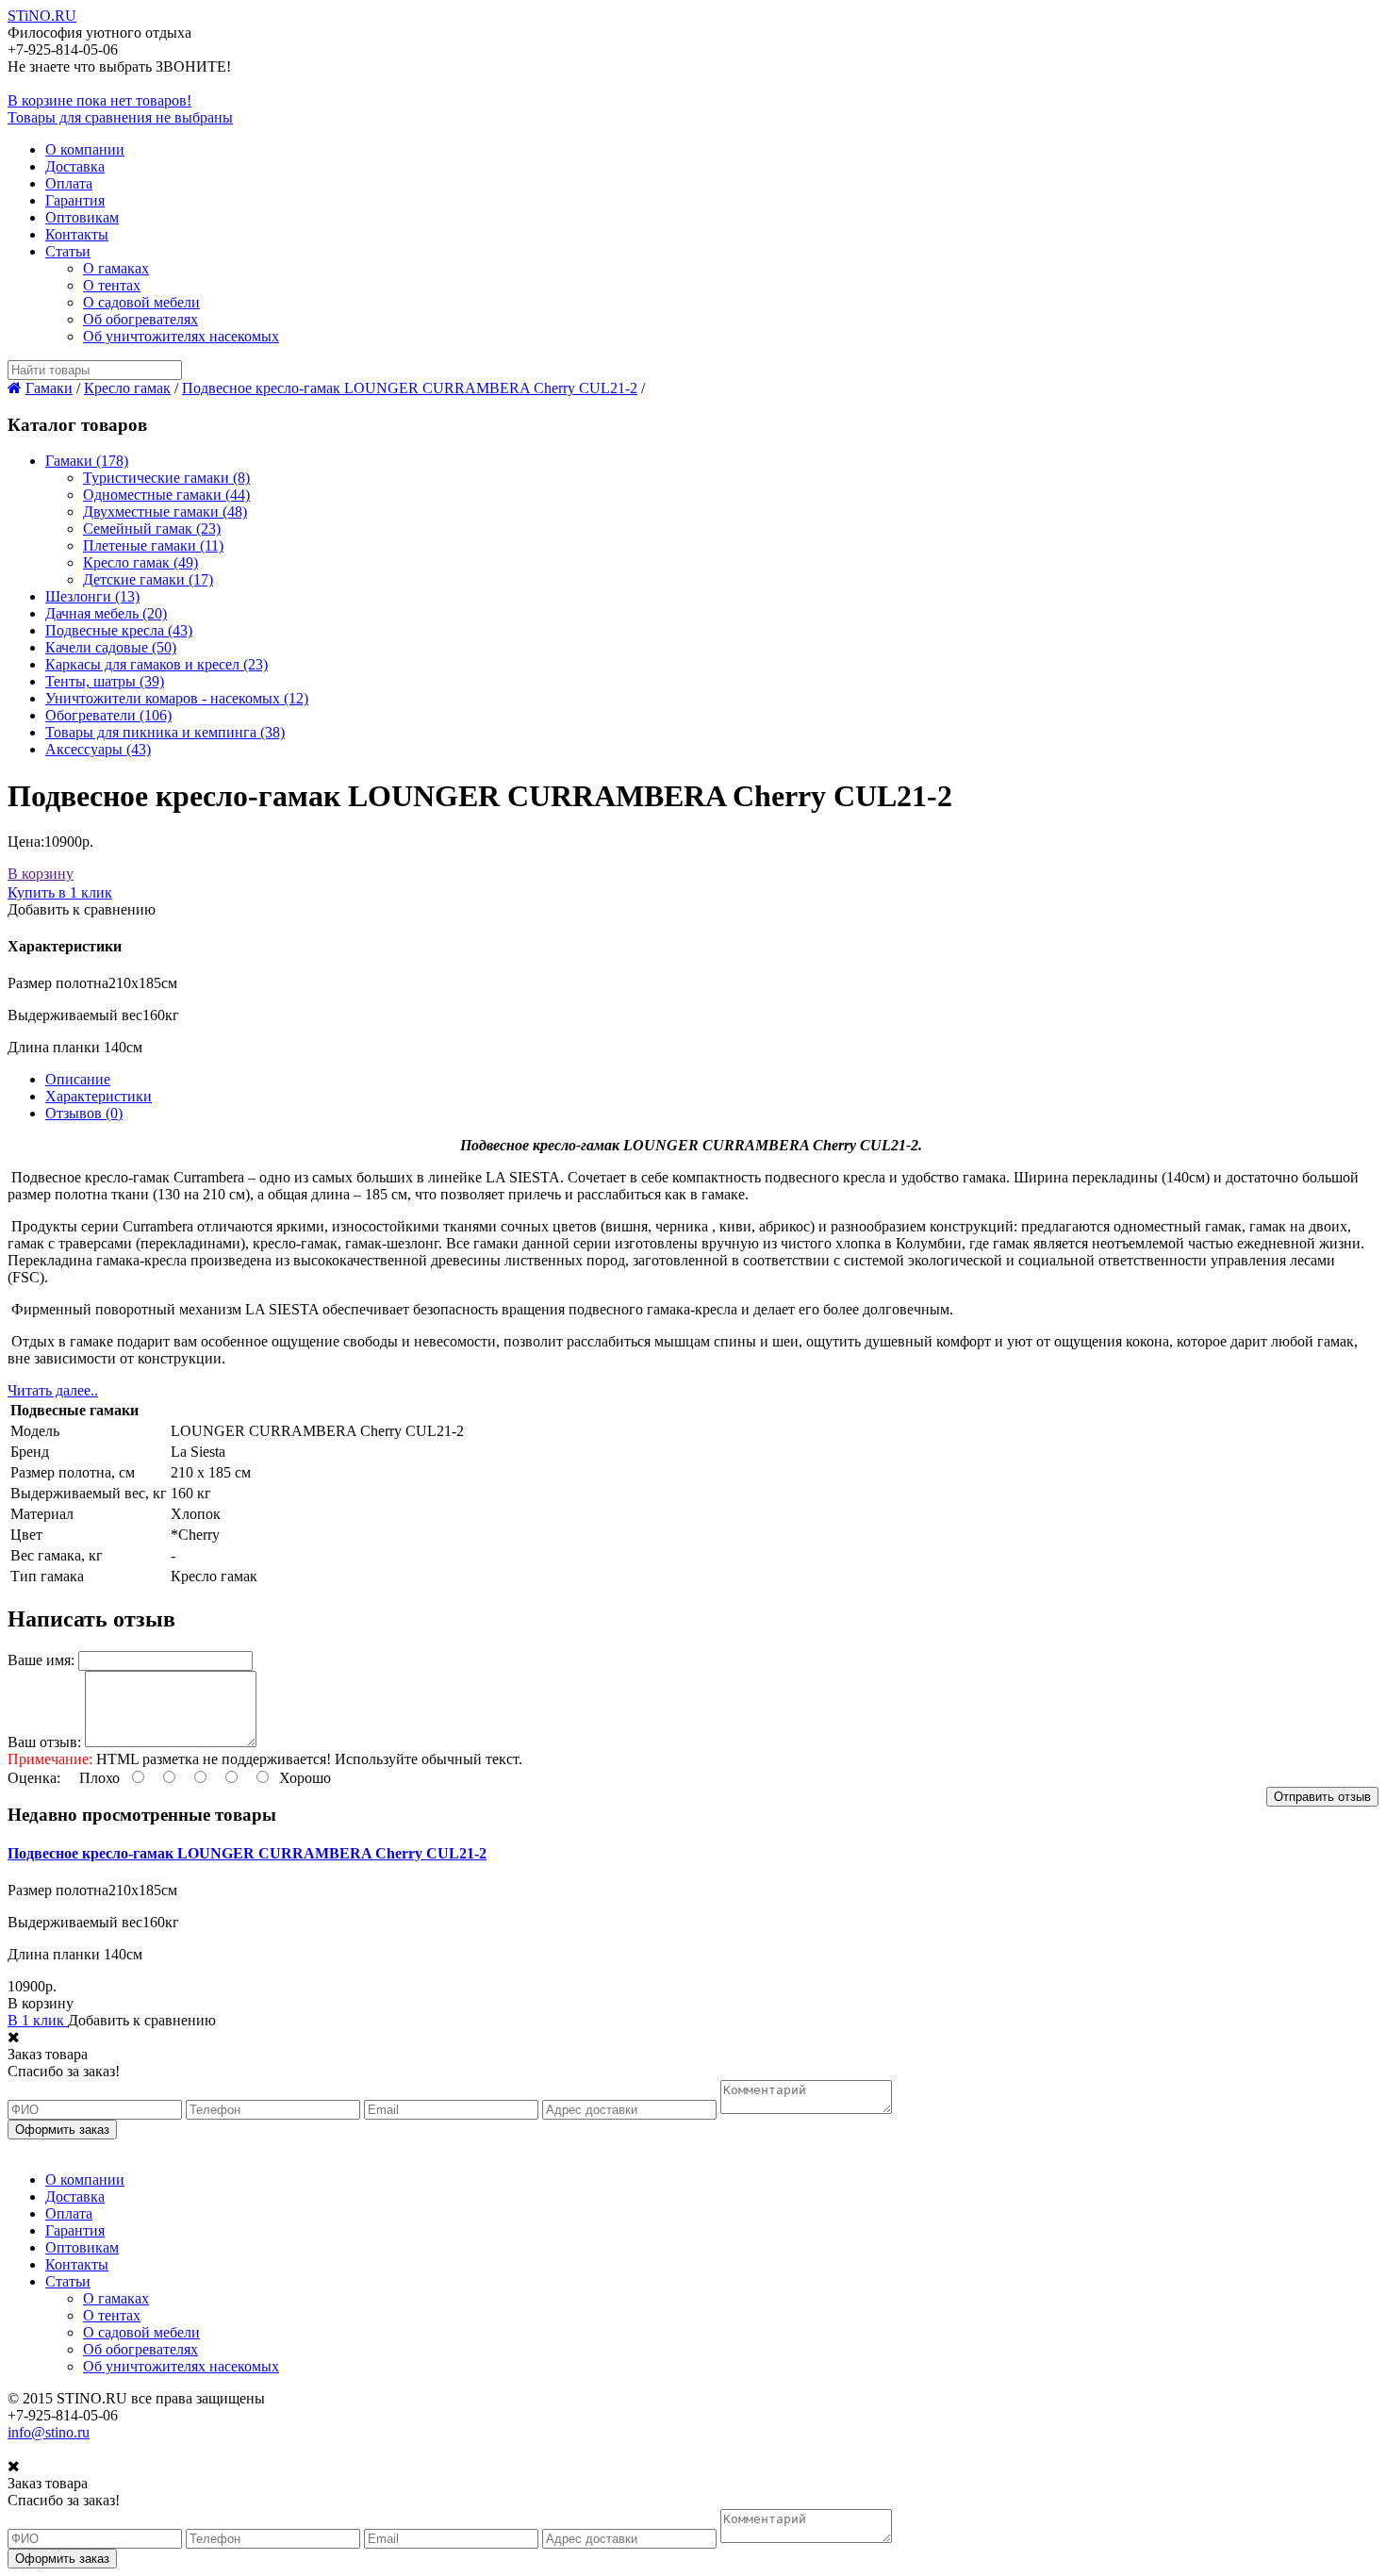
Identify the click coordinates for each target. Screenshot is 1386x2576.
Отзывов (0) (84, 1113)
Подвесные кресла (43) (119, 630)
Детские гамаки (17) (148, 579)
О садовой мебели (141, 302)
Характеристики (99, 1096)
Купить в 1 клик (60, 892)
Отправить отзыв (1322, 1797)
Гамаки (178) (87, 461)
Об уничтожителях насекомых (181, 336)
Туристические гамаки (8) (166, 478)
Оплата (69, 183)
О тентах (112, 285)
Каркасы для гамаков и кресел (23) (157, 664)
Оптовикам (82, 217)
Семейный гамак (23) (152, 528)
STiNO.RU (42, 16)
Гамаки (49, 388)
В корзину (41, 874)
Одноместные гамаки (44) (166, 495)
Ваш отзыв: (44, 1742)
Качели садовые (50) (111, 647)
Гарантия (75, 200)
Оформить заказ (62, 2130)
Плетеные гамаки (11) (153, 545)
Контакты (77, 234)
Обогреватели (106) (108, 715)
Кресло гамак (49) (140, 562)
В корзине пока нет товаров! (99, 100)
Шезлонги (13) (92, 596)
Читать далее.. (53, 1390)
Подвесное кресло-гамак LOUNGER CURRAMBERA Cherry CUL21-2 (410, 388)
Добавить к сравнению (82, 909)
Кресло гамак (127, 388)
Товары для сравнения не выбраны (120, 117)
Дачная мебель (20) (106, 613)
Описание (78, 1079)
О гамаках (116, 268)
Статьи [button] (68, 251)
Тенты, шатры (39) (105, 681)
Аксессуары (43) (98, 749)
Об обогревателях (140, 319)
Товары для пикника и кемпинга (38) (165, 732)
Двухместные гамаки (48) (165, 512)
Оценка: (34, 1778)
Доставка (75, 166)
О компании (85, 149)
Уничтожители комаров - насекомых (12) (177, 698)
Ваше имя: (41, 1660)
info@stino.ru (49, 2432)
